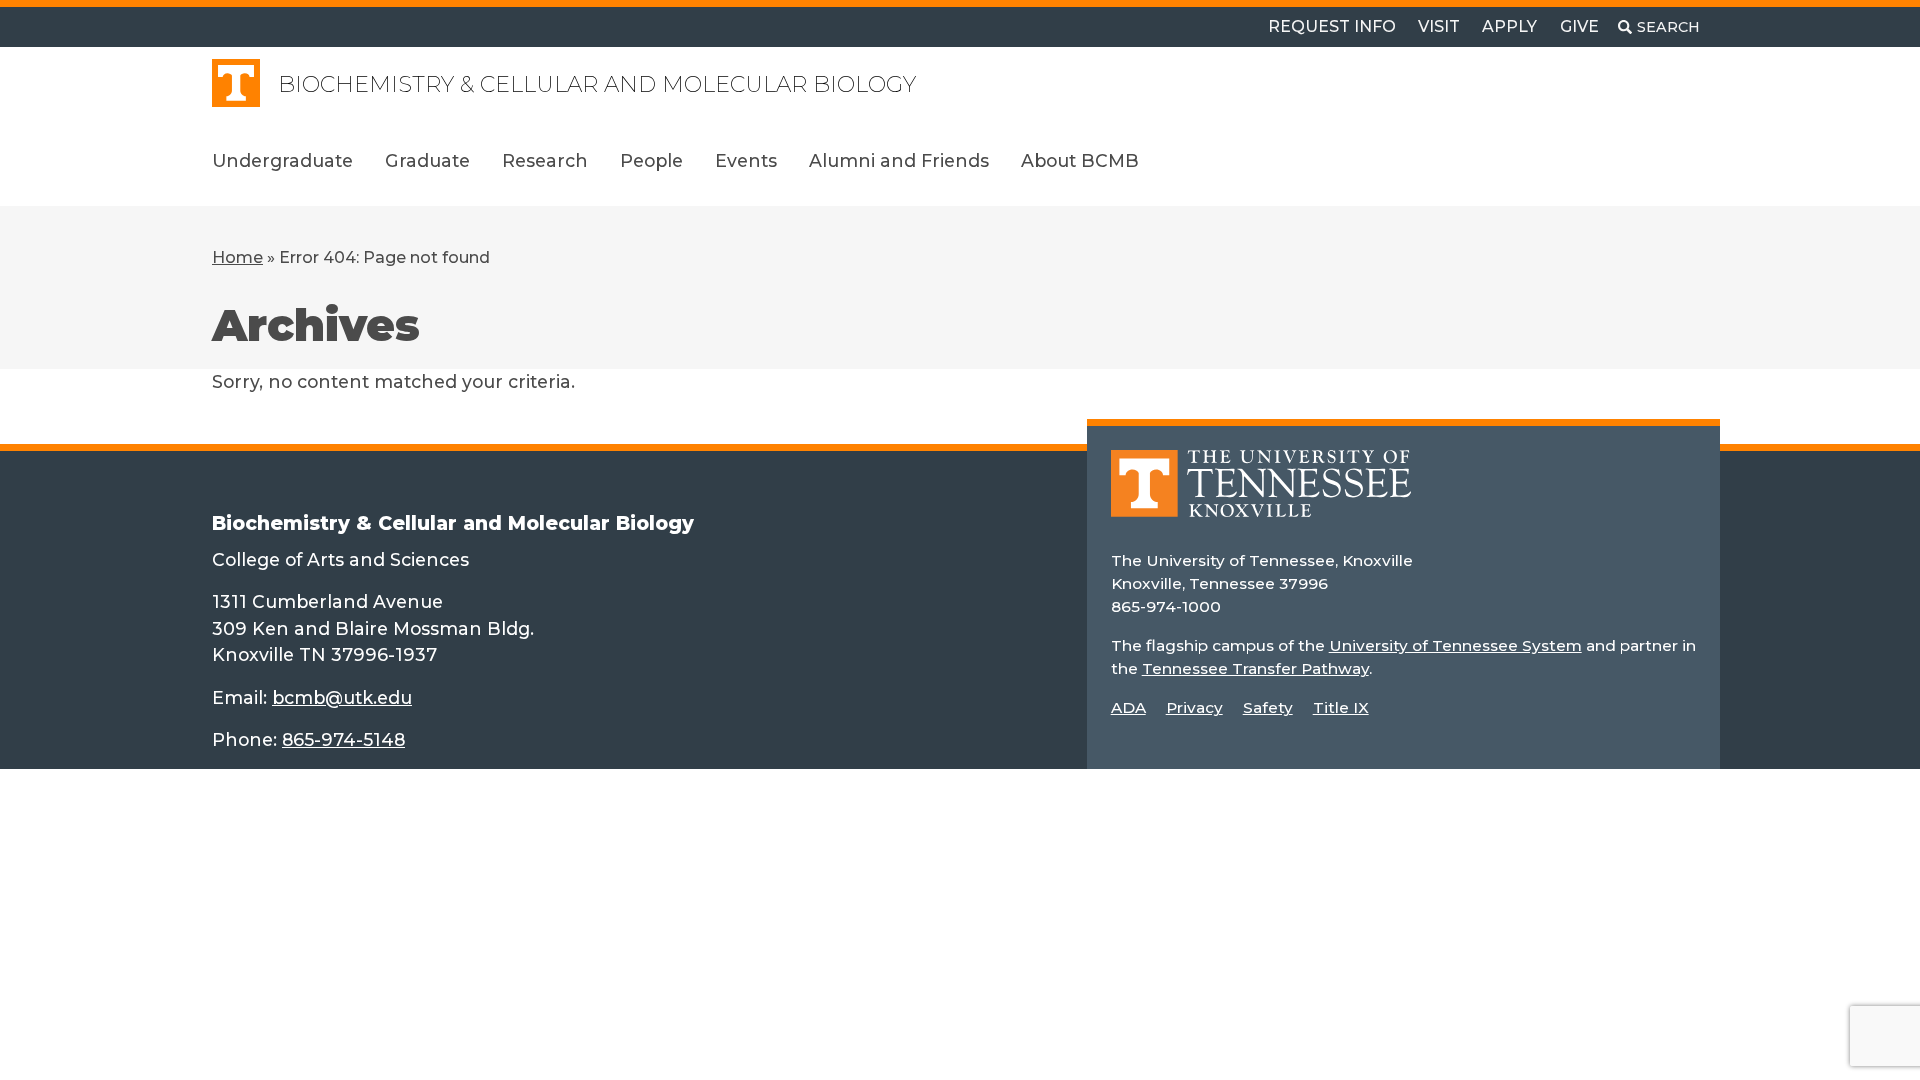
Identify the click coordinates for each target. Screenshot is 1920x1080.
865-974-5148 (343, 739)
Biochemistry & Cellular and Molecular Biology (597, 84)
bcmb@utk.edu (342, 697)
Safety (1268, 707)
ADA (1128, 707)
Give (1579, 26)
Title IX (1341, 707)
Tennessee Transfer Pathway (1255, 668)
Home (237, 257)
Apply (1509, 26)
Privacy (1194, 707)
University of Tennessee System (1455, 645)
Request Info (1332, 26)
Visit (1439, 26)
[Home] (1261, 497)
